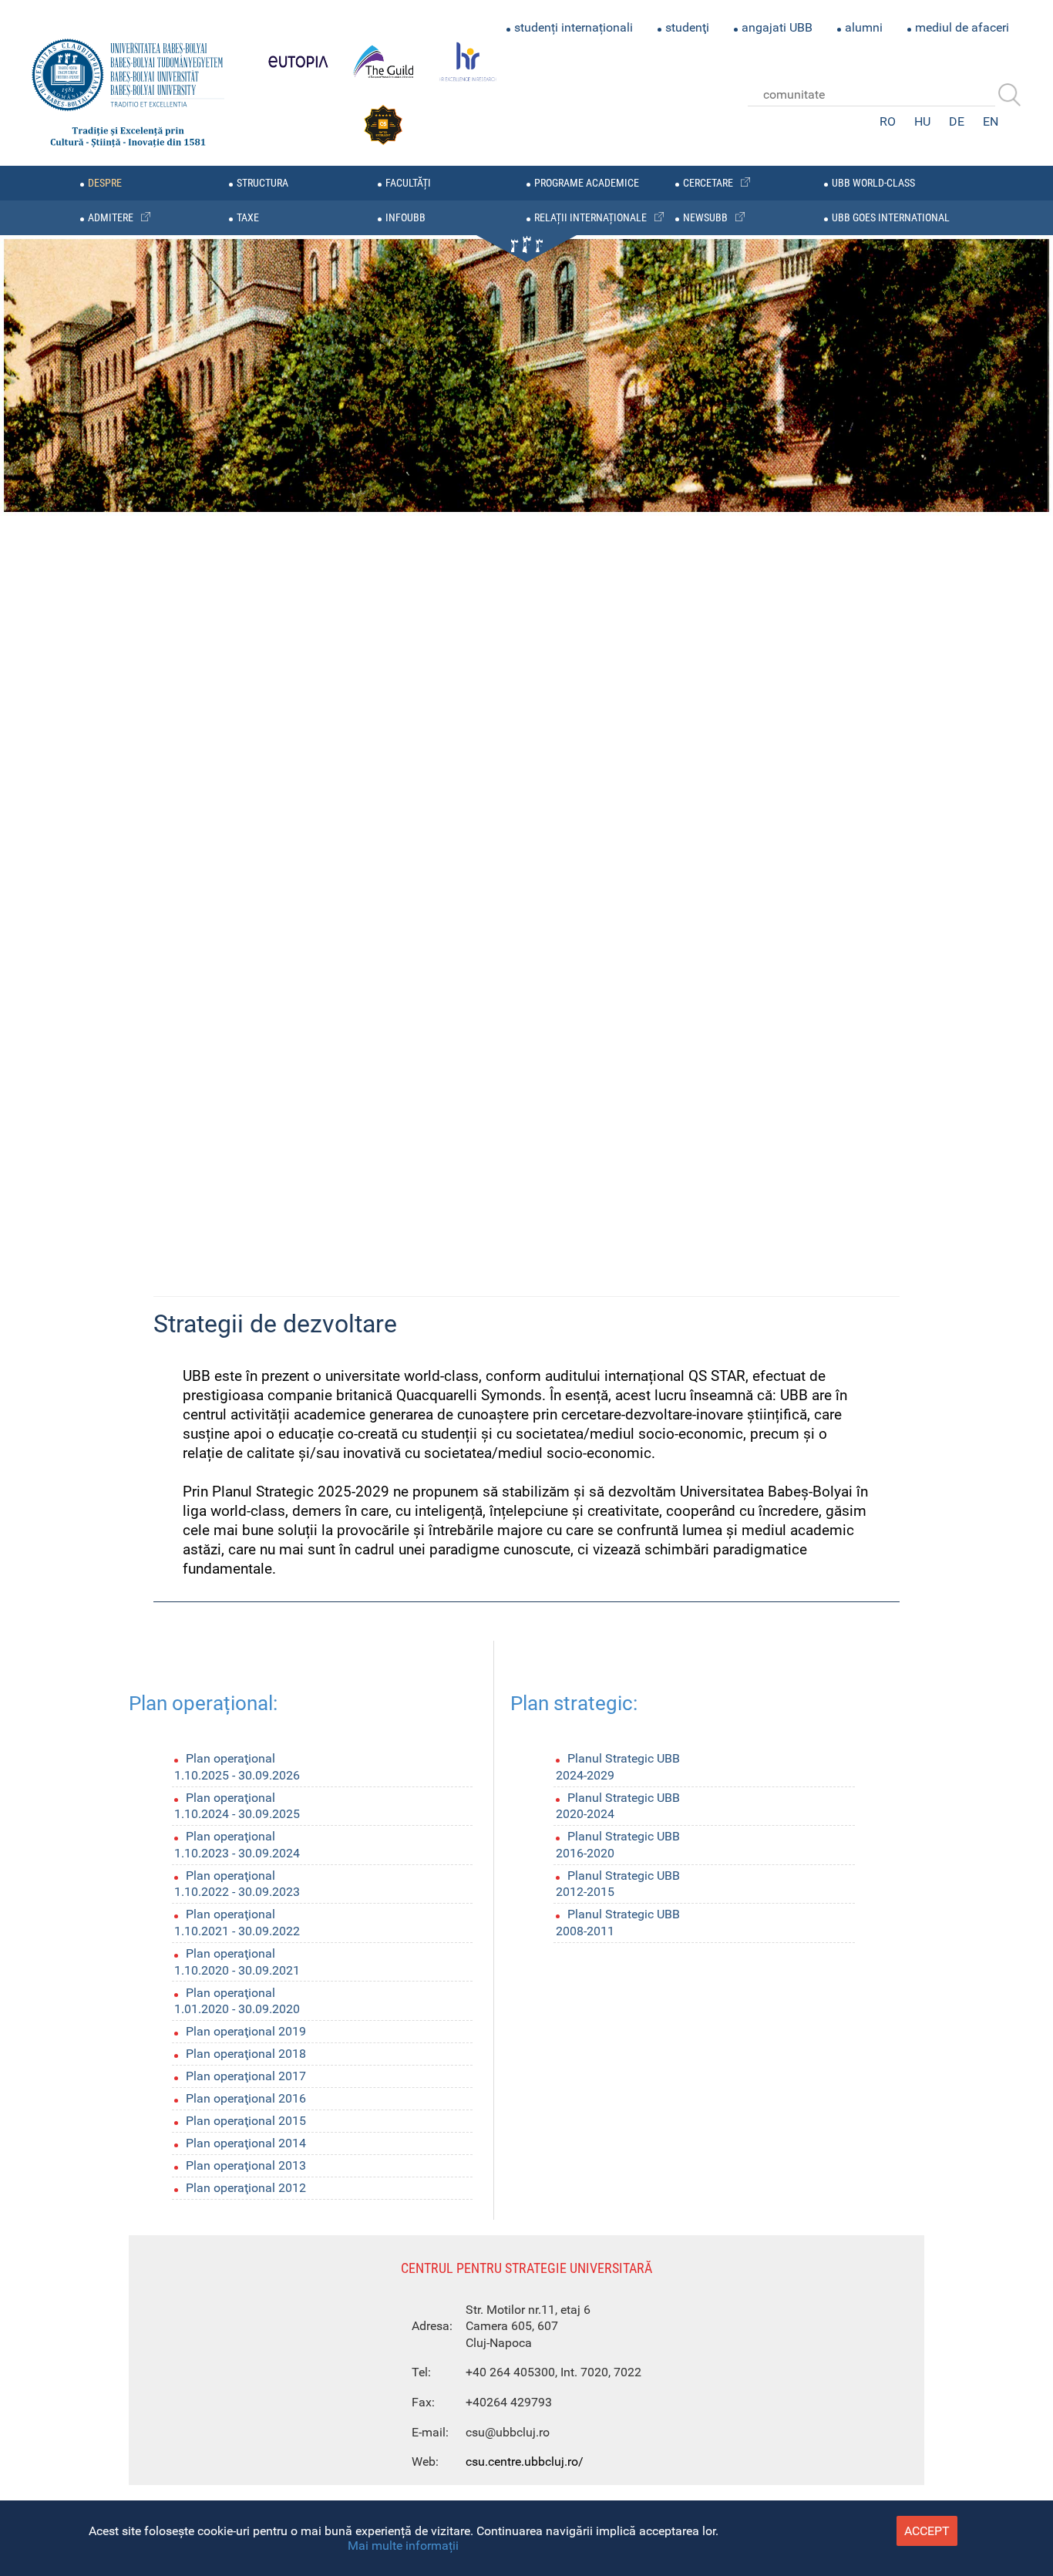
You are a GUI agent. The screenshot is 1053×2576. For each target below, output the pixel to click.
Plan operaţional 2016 (246, 2098)
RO (888, 121)
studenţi (687, 27)
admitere (111, 218)
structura (262, 183)
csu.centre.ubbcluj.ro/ (525, 2462)
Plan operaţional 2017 (246, 2076)
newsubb (705, 218)
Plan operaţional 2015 (246, 2121)
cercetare (708, 183)
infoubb (405, 218)
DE (957, 121)
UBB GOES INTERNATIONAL (891, 218)
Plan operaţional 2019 (246, 2031)
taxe (248, 218)
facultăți (408, 183)
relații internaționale (590, 218)
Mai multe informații (403, 2546)
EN (991, 121)
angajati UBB (777, 27)
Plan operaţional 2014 (246, 2143)
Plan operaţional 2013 (246, 2165)
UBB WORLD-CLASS (873, 183)
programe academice (587, 183)
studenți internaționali (574, 27)
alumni (864, 27)
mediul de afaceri (962, 27)
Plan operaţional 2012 (246, 2188)
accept (927, 2531)
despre (105, 183)
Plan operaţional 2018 (246, 2054)
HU (922, 121)
